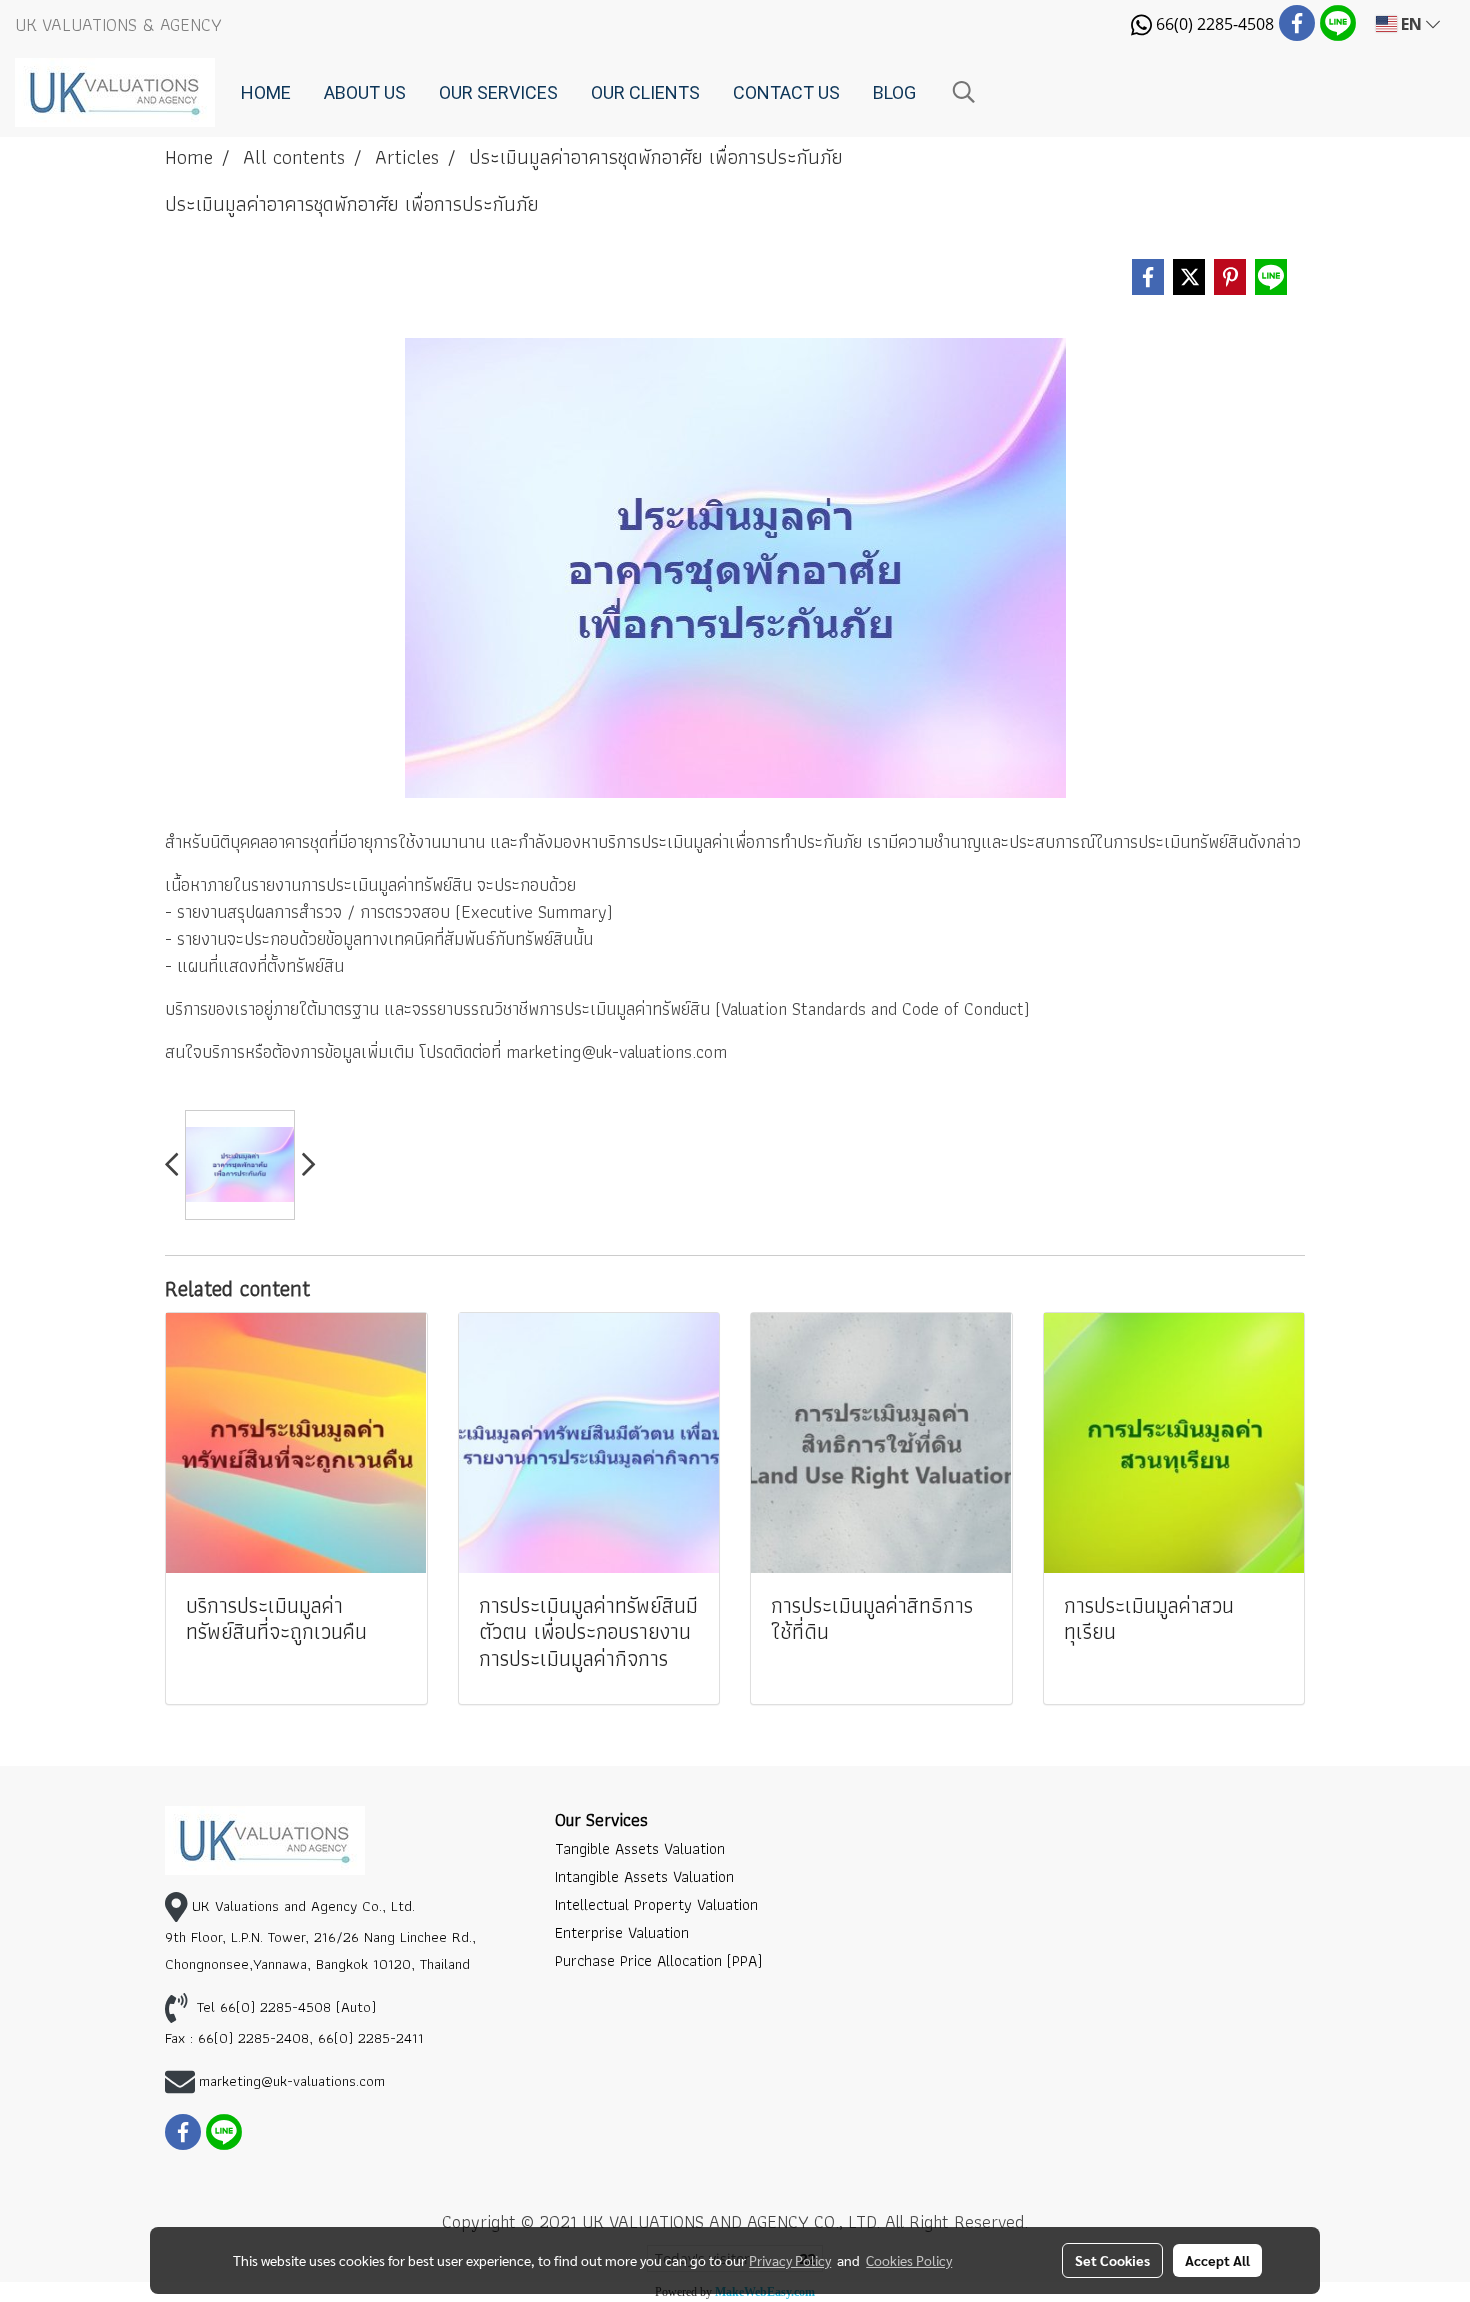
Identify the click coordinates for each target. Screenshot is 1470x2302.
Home (266, 92)
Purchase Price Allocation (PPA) (658, 1960)
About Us (365, 92)
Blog (894, 92)
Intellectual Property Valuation (656, 1904)
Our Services (498, 92)
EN (1411, 24)
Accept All (1217, 2260)
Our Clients (645, 92)
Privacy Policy (790, 2260)
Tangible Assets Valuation (640, 1848)
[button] (964, 92)
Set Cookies (1112, 2260)
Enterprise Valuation (622, 1932)
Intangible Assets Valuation (644, 1876)
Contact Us (786, 92)
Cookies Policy (909, 2260)
